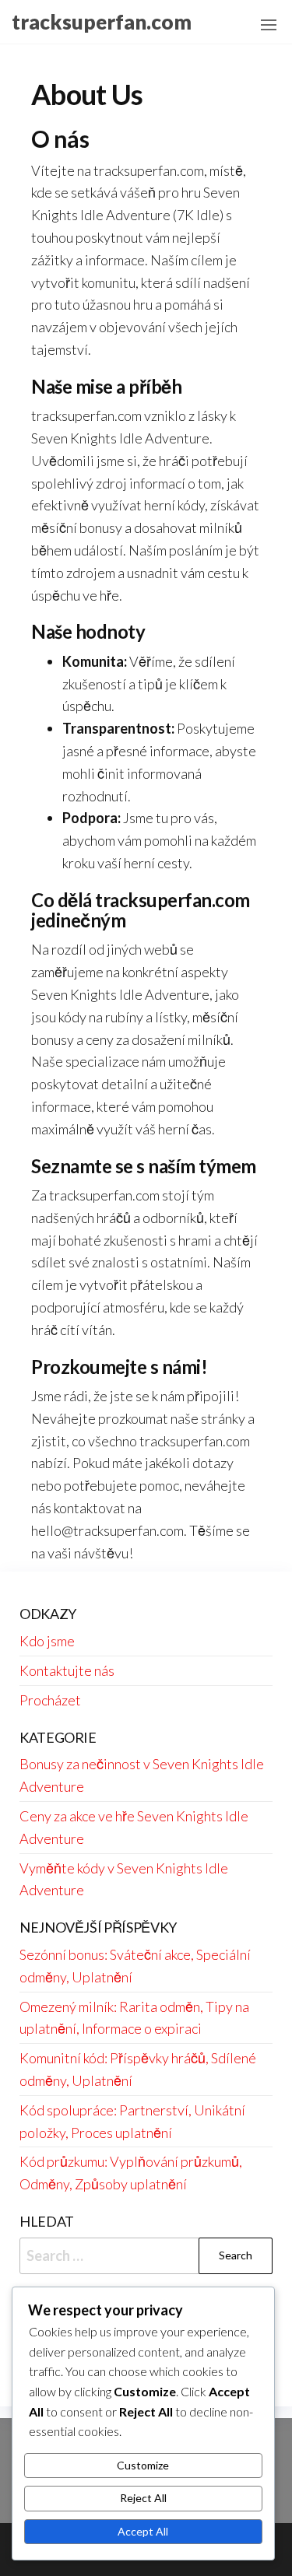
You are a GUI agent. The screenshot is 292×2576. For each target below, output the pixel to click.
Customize (143, 2465)
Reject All (143, 2498)
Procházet (50, 1700)
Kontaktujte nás (67, 1670)
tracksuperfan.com (102, 22)
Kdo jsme (47, 1641)
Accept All (143, 2531)
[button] (269, 25)
